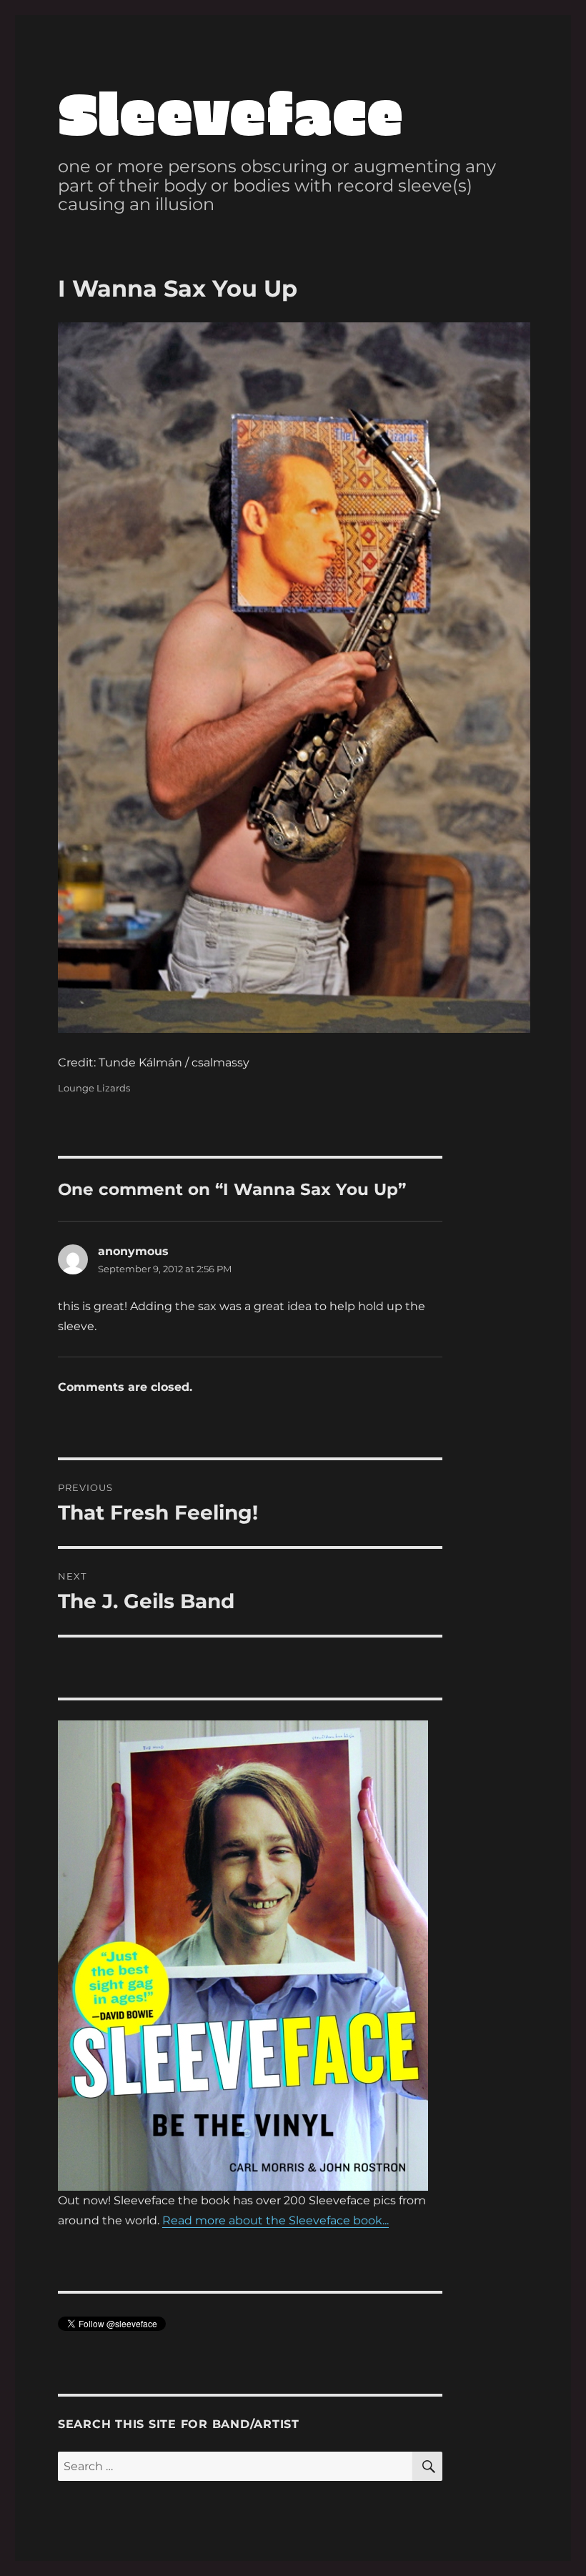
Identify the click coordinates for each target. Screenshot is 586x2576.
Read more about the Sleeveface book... (275, 2220)
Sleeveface (231, 111)
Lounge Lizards (94, 1088)
